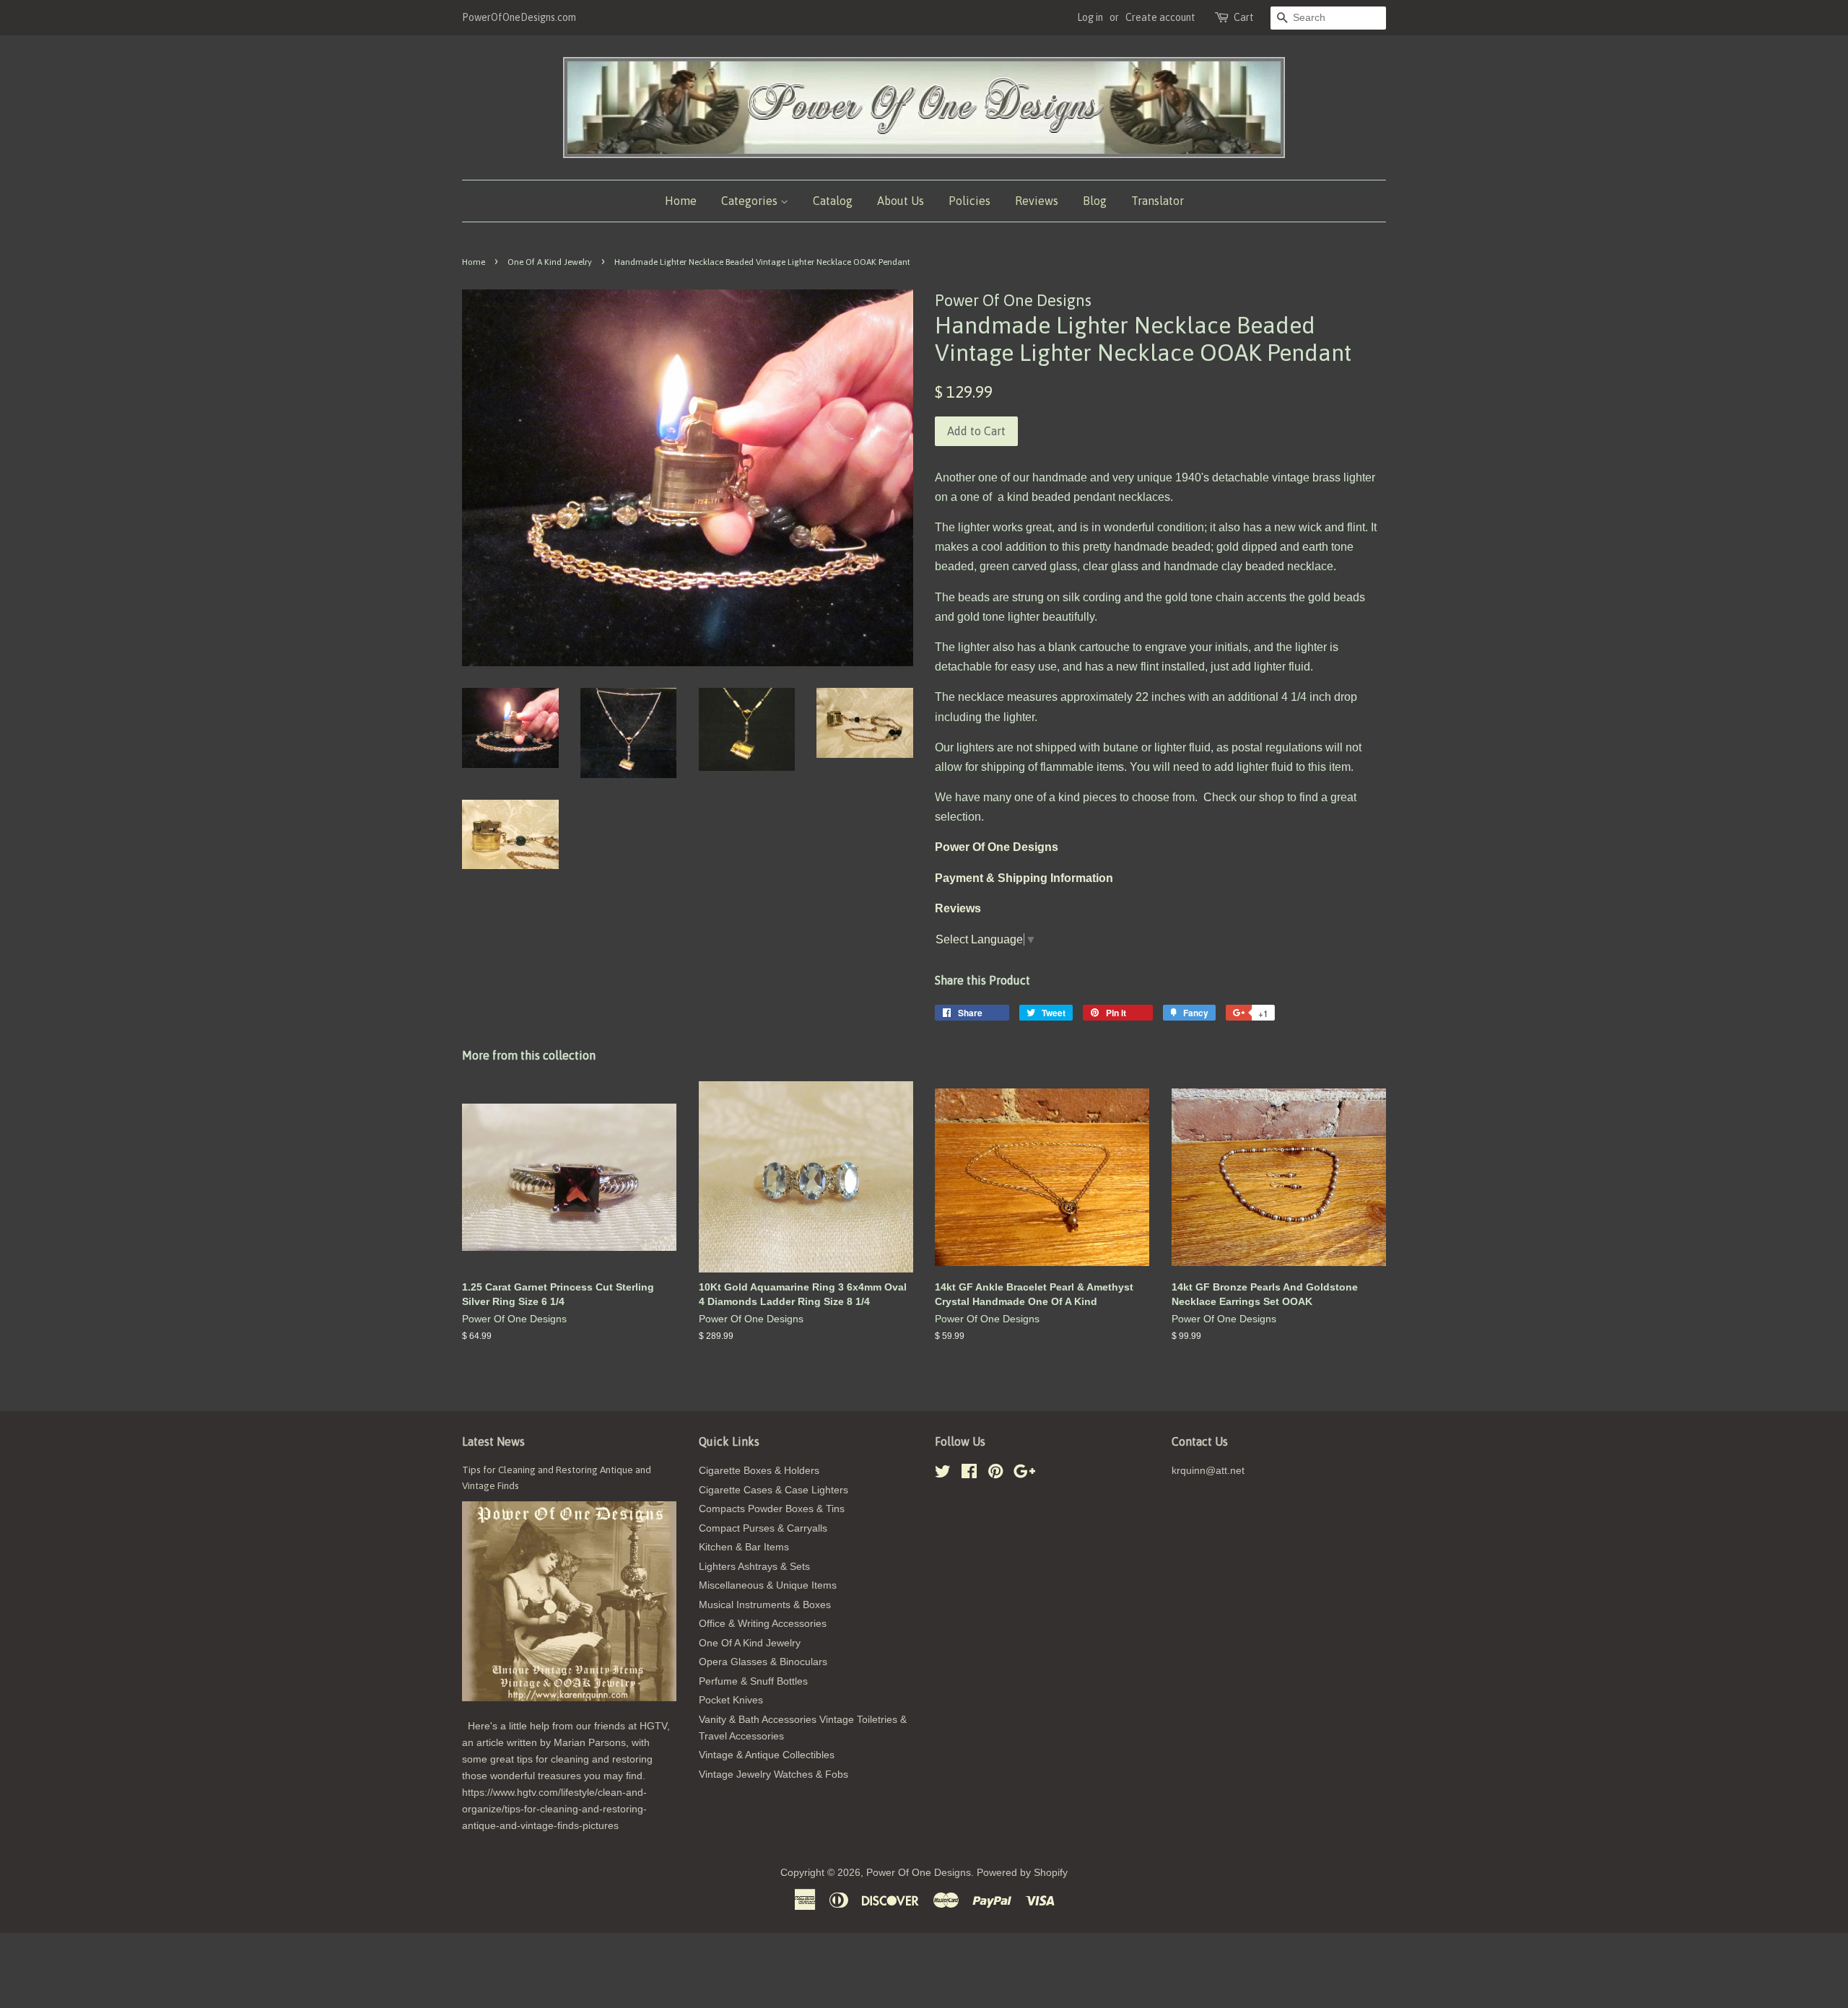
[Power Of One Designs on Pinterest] (995, 1474)
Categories (751, 201)
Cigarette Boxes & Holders (759, 1471)
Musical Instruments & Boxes (765, 1605)
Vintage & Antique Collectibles (767, 1755)
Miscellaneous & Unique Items (768, 1585)
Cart (1244, 17)
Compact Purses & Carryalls (763, 1528)
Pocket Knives (731, 1700)
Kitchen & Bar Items (744, 1547)
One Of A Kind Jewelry (550, 262)
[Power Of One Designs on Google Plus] (1024, 1474)
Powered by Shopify (1022, 1873)
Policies (969, 201)
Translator (1158, 201)
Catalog (833, 201)
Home (681, 201)
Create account (1160, 17)
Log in (1090, 17)
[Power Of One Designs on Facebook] (969, 1474)
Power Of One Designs (919, 1873)
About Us (901, 201)
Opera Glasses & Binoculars (763, 1662)
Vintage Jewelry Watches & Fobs (773, 1775)
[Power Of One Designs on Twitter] (943, 1474)
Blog (1095, 201)
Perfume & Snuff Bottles (753, 1681)
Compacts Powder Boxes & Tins (772, 1509)
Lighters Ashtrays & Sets (754, 1567)
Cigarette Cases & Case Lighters (773, 1490)
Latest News (493, 1441)
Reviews (1037, 201)
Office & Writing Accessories (763, 1624)
